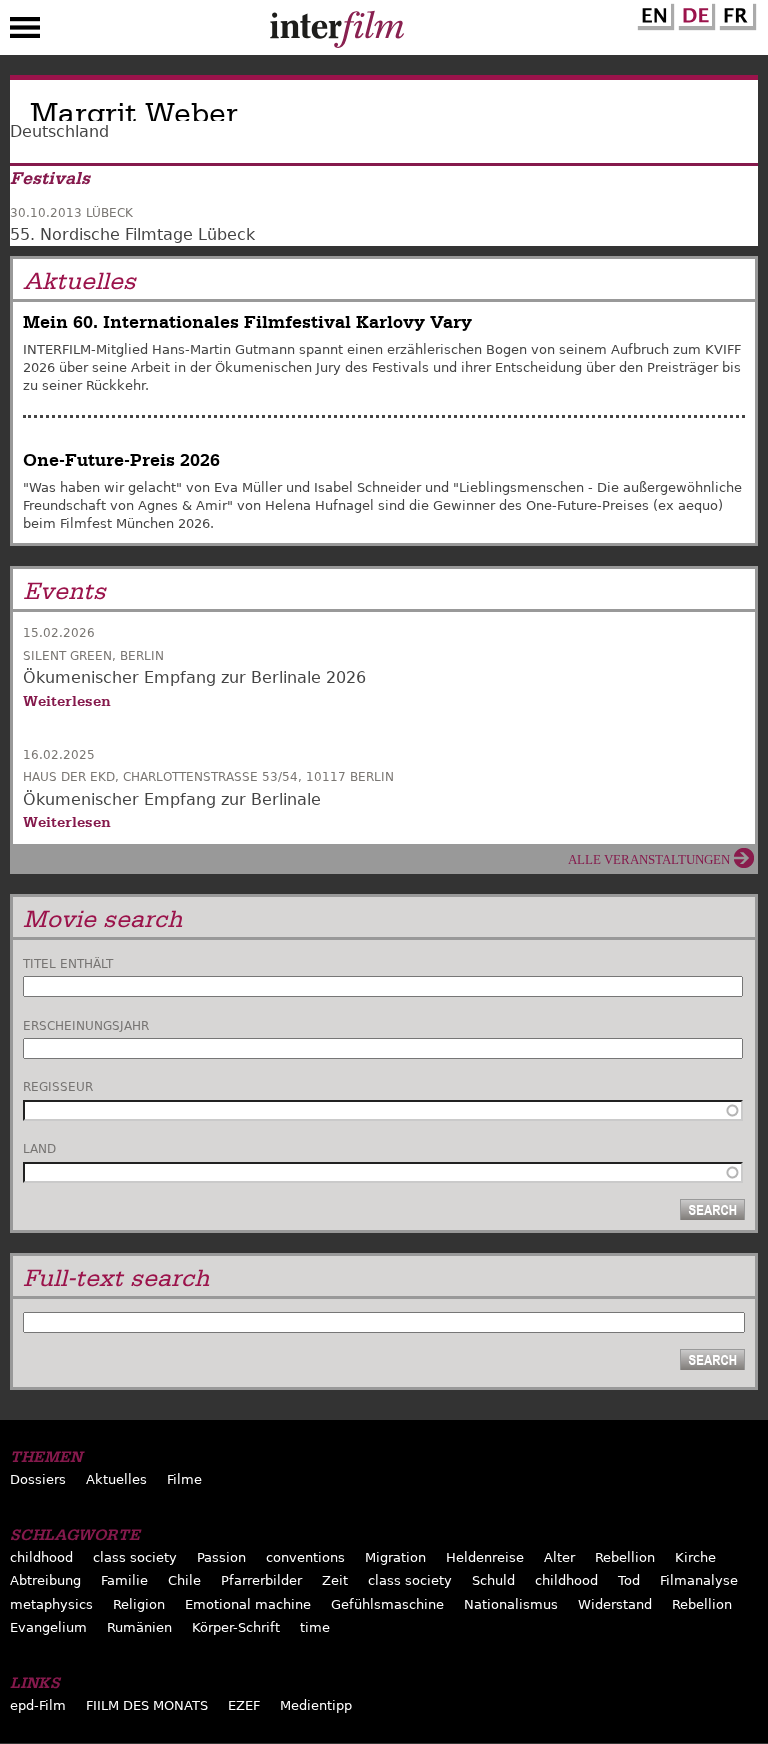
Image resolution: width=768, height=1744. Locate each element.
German (694, 13)
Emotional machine (248, 1604)
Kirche (695, 1557)
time (315, 1627)
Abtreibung (45, 1580)
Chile (184, 1580)
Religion (139, 1604)
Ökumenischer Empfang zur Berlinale (172, 799)
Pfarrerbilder (261, 1580)
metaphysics (51, 1604)
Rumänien (139, 1627)
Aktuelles (116, 1479)
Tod (629, 1580)
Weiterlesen (67, 701)
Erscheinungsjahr (86, 1026)
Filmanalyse (699, 1580)
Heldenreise (485, 1557)
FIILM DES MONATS (147, 1705)
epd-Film (38, 1705)
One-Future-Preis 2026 (121, 460)
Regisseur (58, 1087)
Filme (184, 1479)
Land (39, 1149)
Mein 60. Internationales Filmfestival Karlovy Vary (247, 322)
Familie (124, 1580)
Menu (25, 32)
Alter (559, 1557)
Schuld (493, 1580)
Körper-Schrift (236, 1627)
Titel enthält (68, 964)
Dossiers (38, 1479)
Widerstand (615, 1604)
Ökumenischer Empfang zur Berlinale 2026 (194, 677)
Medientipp (316, 1705)
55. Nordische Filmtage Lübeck (132, 234)
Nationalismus (511, 1604)
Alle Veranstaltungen (649, 859)
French (735, 13)
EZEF (244, 1705)
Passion (221, 1557)
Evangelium (48, 1627)
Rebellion (625, 1557)
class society (135, 1557)
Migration (395, 1557)
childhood (41, 1557)
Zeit (335, 1580)
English (653, 13)
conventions (305, 1557)
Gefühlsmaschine (387, 1604)
